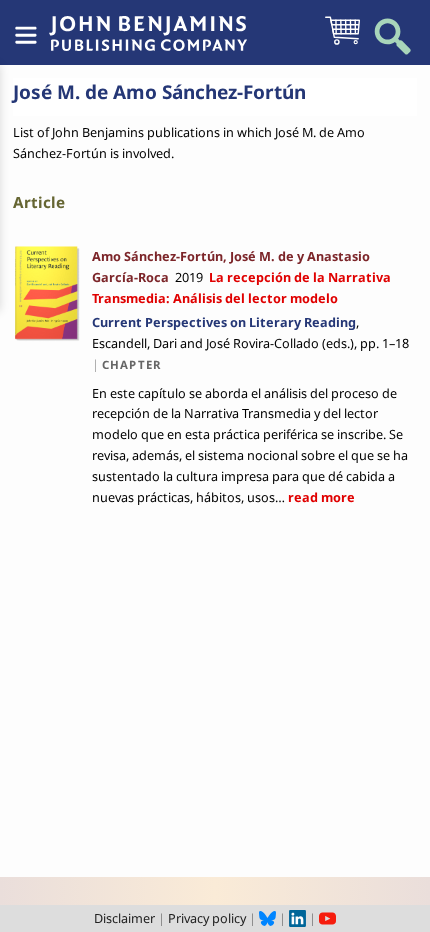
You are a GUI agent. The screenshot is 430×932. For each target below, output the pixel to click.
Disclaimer (124, 918)
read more (320, 497)
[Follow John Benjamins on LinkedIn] (297, 918)
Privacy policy (207, 918)
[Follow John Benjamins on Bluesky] (267, 918)
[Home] (148, 23)
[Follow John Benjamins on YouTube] (327, 918)
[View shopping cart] (342, 43)
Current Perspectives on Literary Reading (224, 322)
